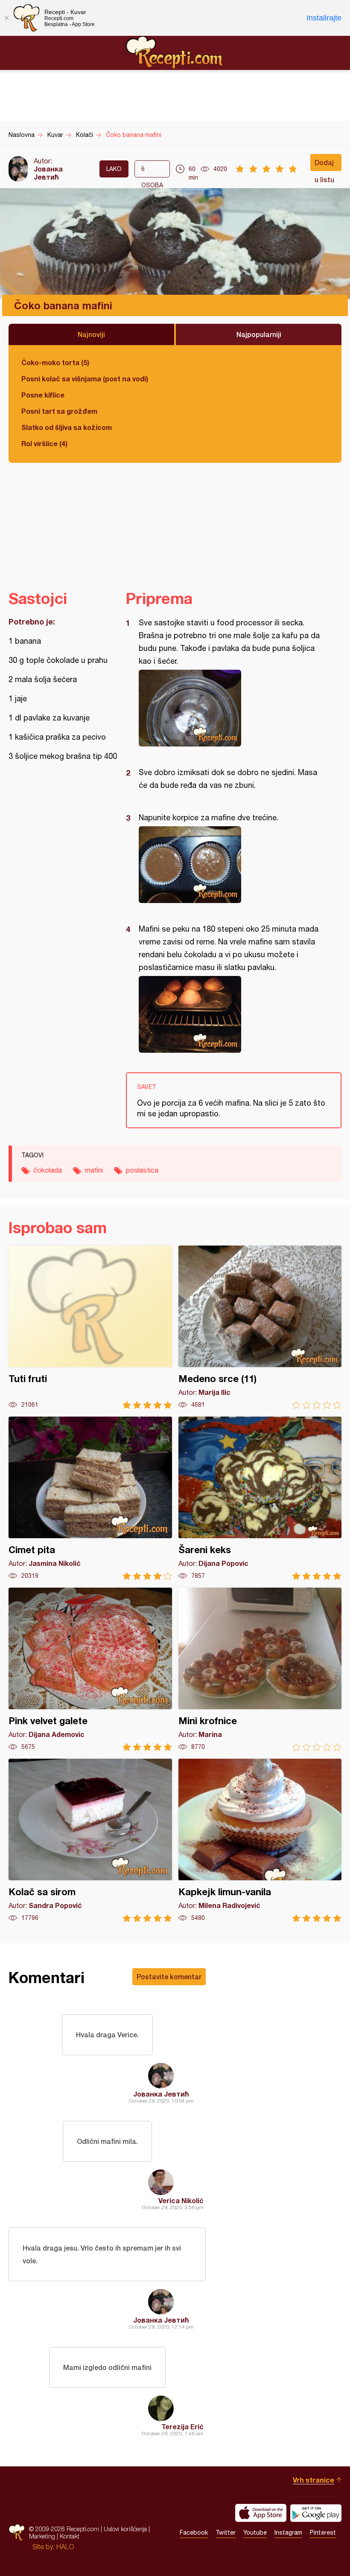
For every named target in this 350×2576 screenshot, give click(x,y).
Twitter (226, 2532)
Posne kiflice (43, 395)
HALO (65, 2547)
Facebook (194, 2532)
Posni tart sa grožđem (59, 411)
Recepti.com (175, 52)
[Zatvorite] (6, 18)
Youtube (255, 2532)
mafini (94, 1170)
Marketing (42, 2536)
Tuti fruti (90, 1327)
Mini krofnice (260, 1669)
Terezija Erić (182, 2426)
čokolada (48, 1170)
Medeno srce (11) (260, 1327)
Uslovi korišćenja (125, 2529)
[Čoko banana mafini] (229, 708)
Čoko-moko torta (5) (55, 362)
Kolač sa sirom (90, 1840)
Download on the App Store (261, 2513)
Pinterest (323, 2532)
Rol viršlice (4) (44, 443)
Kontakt (70, 2536)
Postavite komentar (169, 1976)
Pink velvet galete (90, 1669)
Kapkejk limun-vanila (260, 1840)
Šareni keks (260, 1498)
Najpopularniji (259, 334)
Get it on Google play (316, 2513)
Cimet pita (90, 1498)
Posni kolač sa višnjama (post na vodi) (85, 379)
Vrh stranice (314, 2480)
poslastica (142, 1170)
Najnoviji (91, 334)
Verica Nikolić (181, 2200)
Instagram (288, 2532)
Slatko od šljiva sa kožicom (67, 427)
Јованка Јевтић (48, 173)
